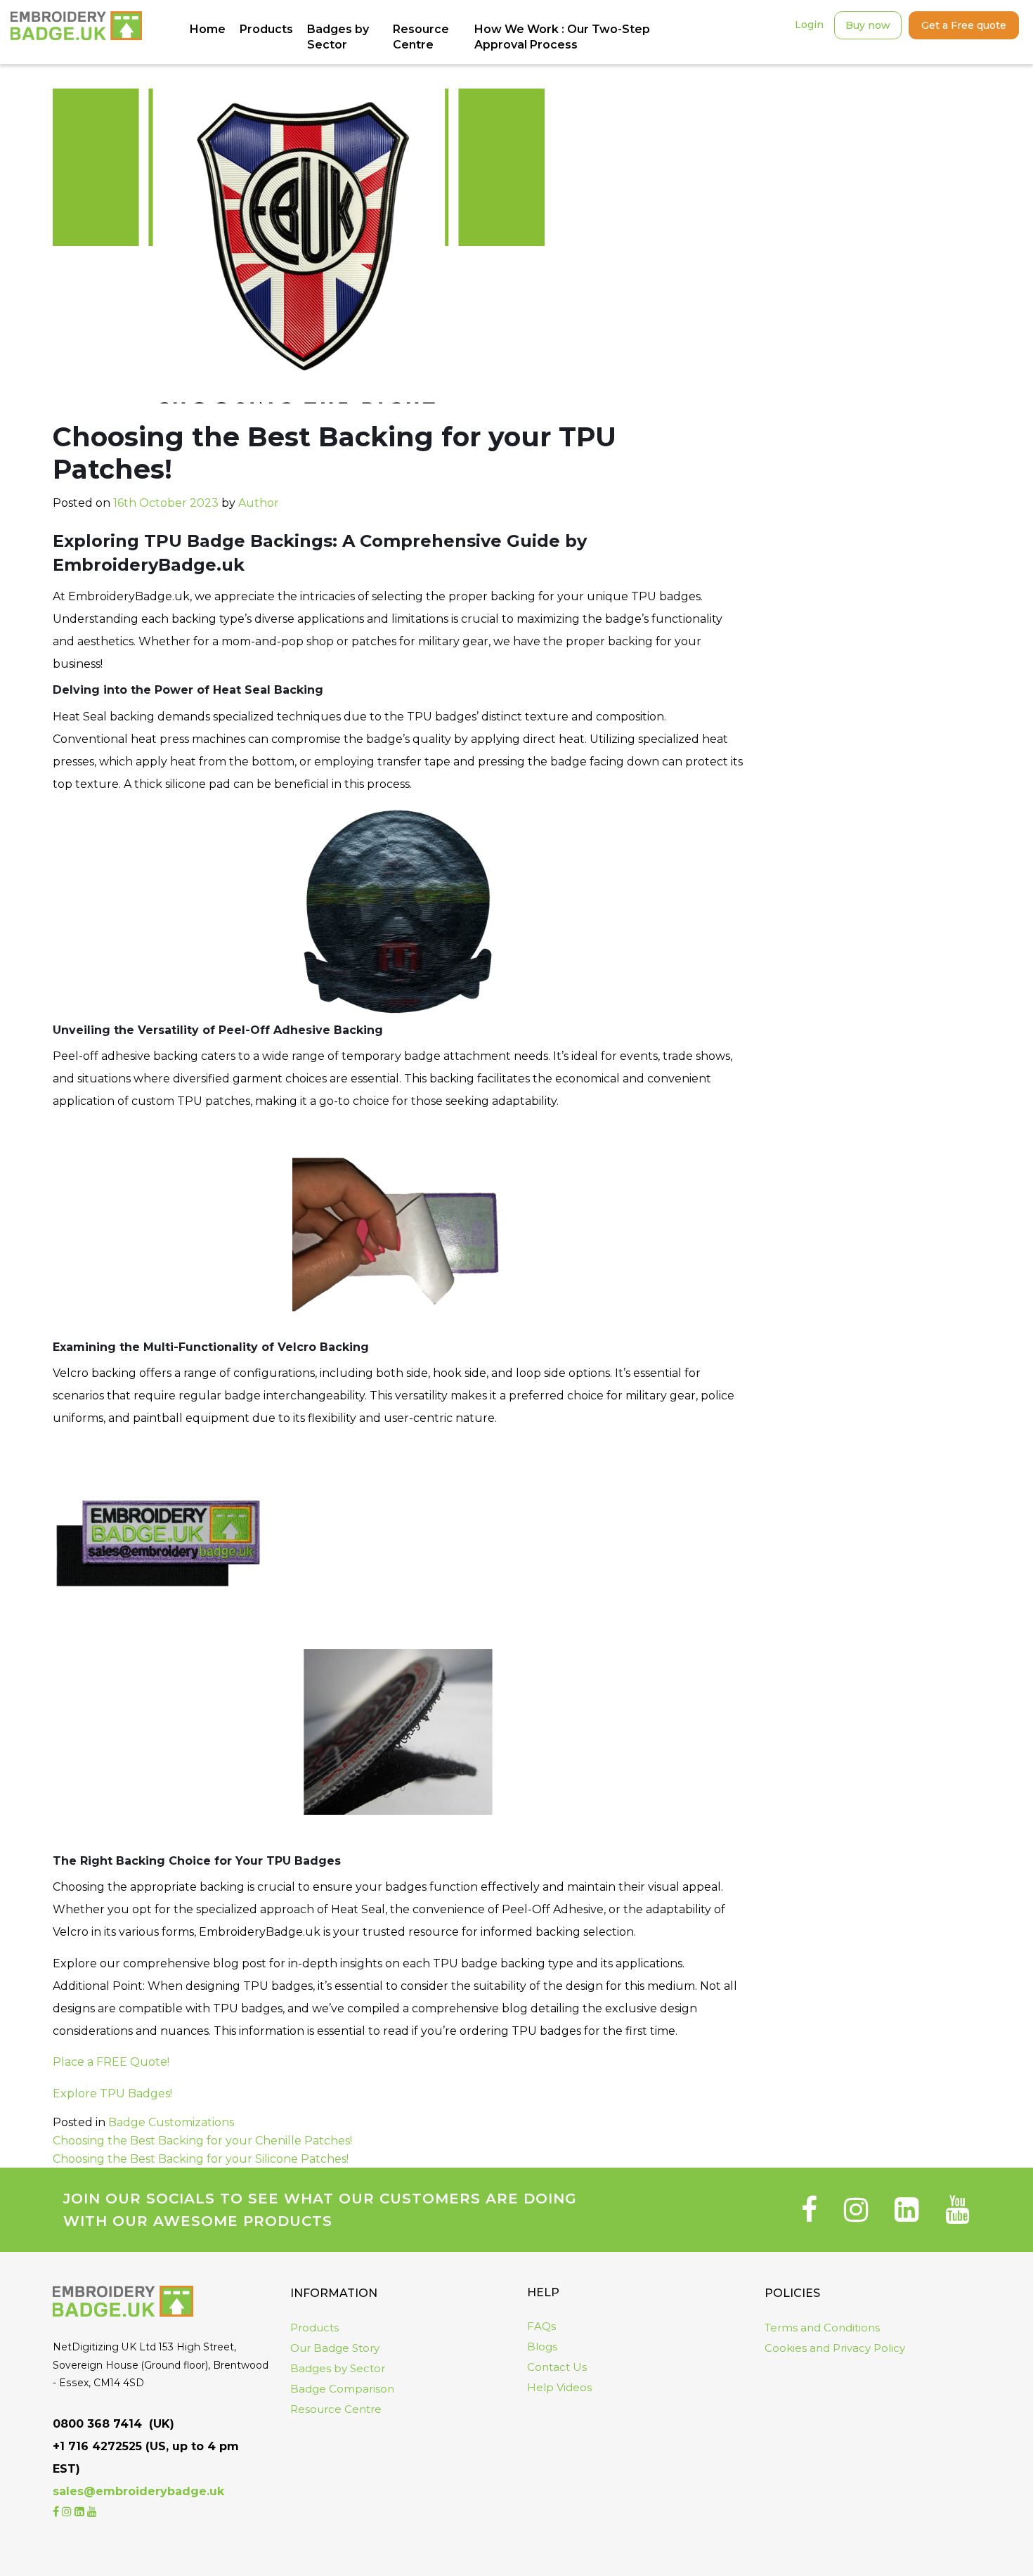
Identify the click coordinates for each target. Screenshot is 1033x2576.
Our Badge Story (335, 2348)
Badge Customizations (171, 2122)
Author (259, 503)
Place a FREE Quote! (111, 2062)
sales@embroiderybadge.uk (138, 2491)
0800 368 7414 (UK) (113, 2424)
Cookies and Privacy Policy (835, 2348)
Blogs (542, 2347)
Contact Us (557, 2367)
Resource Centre (336, 2409)
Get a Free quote (964, 25)
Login (809, 25)
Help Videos (559, 2387)
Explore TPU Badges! (112, 2093)
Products (314, 2328)
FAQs (541, 2326)
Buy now (868, 25)
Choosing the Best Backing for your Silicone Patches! (201, 2159)
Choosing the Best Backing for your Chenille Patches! (202, 2141)
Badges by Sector (338, 2368)
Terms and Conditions (822, 2328)
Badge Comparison (342, 2389)
